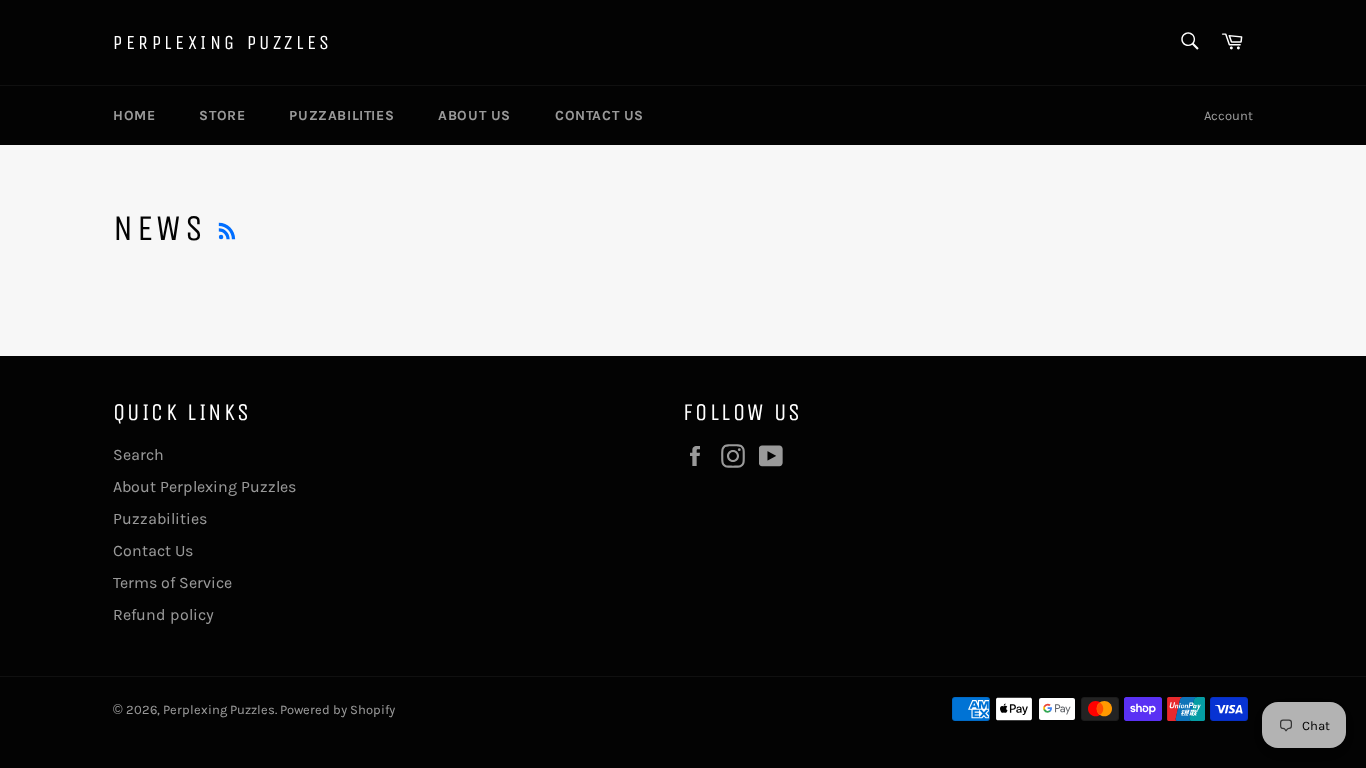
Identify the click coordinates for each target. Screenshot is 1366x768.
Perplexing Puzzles (223, 42)
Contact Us (599, 115)
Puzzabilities (341, 115)
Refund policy (163, 614)
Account (1228, 115)
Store (222, 115)
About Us (474, 115)
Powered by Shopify (337, 709)
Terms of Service (172, 582)
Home (134, 115)
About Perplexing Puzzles (204, 486)
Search (138, 454)
